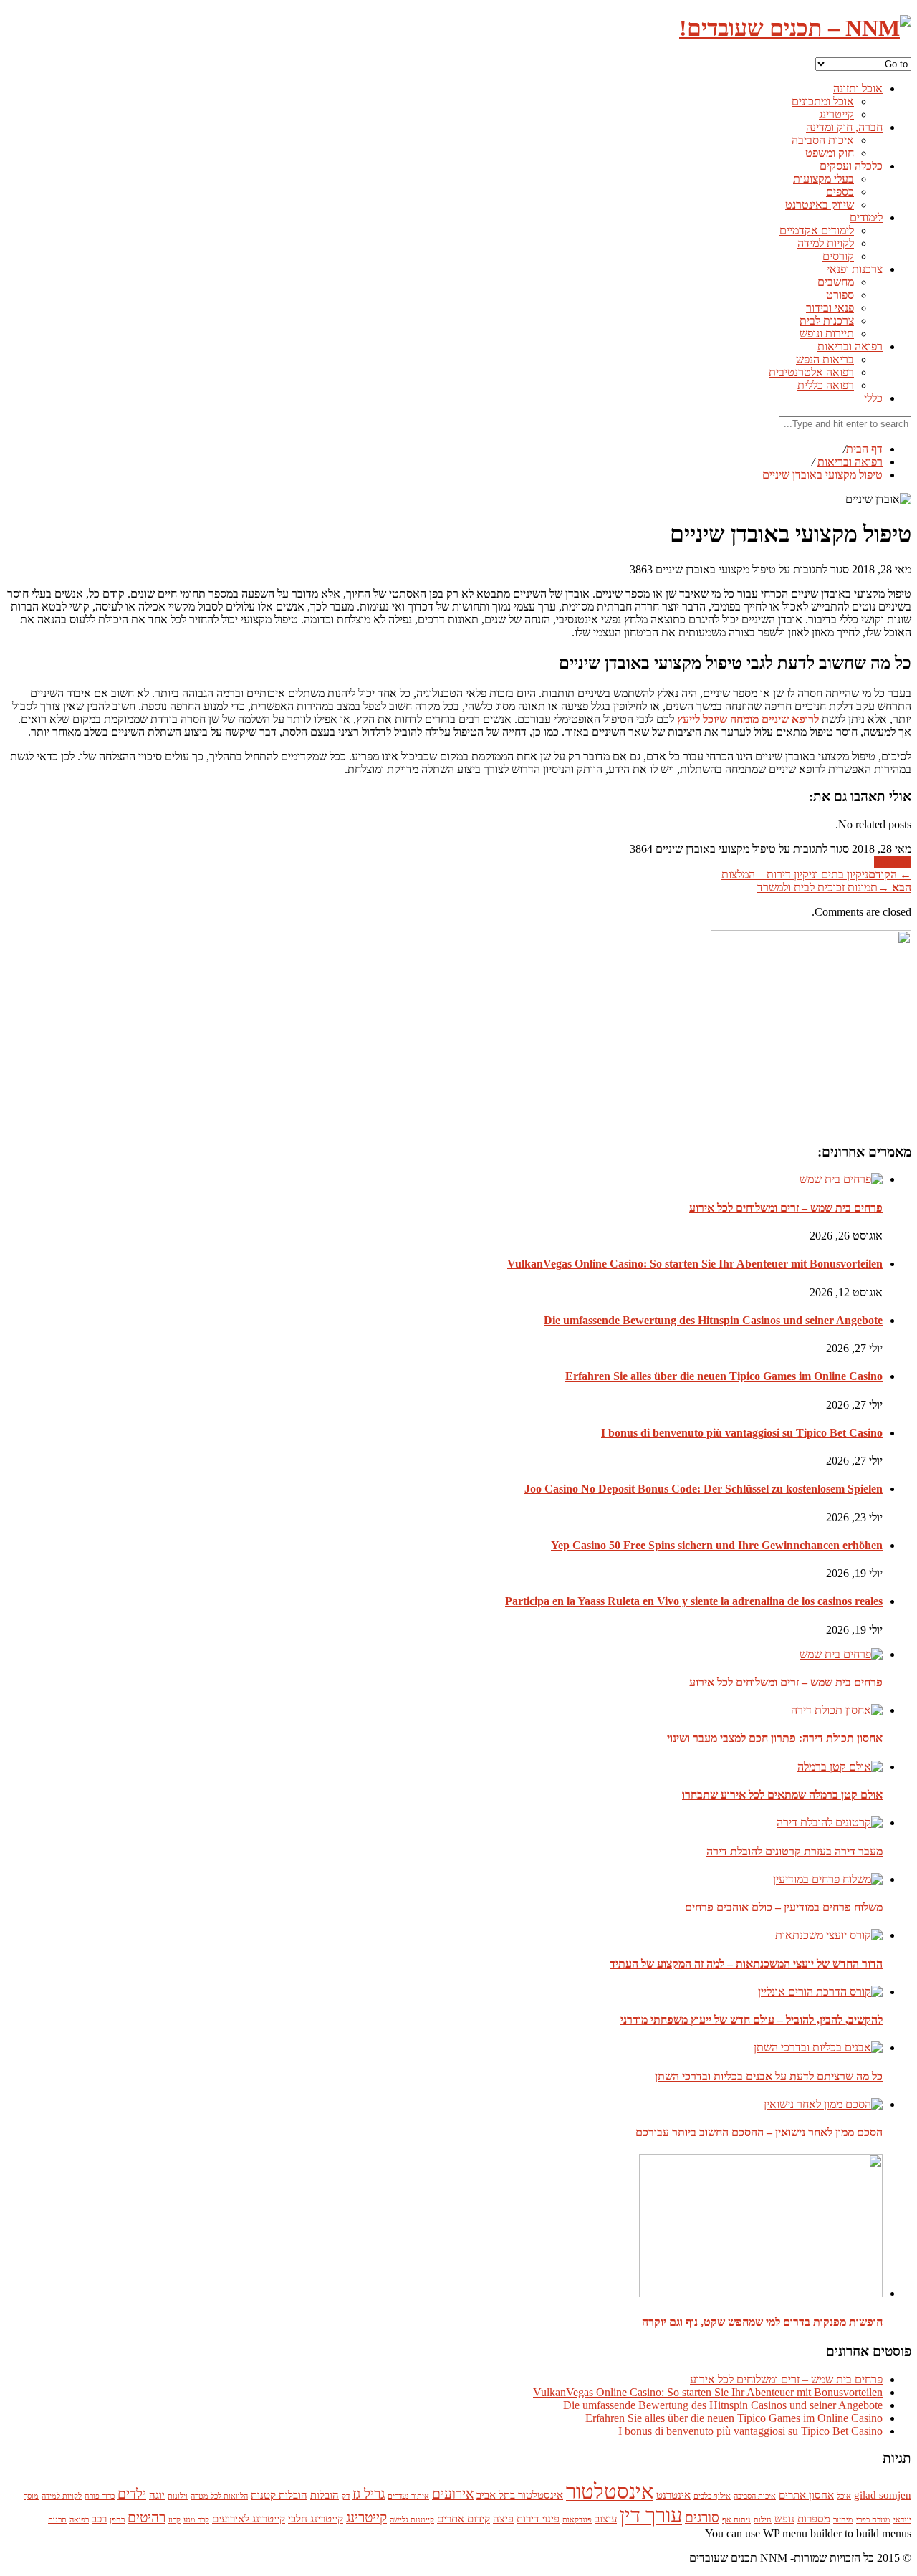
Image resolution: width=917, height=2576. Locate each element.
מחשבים (836, 282)
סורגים (702, 2518)
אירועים (453, 2494)
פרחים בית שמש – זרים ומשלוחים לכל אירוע (786, 1208)
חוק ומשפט (830, 153)
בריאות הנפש (825, 359)
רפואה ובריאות (850, 346)
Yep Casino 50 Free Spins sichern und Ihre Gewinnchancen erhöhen (717, 1545)
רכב (99, 2518)
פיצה (503, 2518)
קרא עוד (893, 862)
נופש (784, 2518)
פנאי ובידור (830, 308)
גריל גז (369, 2494)
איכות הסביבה (823, 140)
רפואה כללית (826, 385)
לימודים (866, 217)
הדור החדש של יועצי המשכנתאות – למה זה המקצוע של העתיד (746, 1964)
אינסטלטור (610, 2491)
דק (346, 2496)
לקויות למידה (826, 243)
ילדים (132, 2494)
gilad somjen (883, 2495)
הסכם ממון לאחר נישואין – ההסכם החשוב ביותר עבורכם (759, 2132)
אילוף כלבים (712, 2496)
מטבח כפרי (873, 2520)
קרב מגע (196, 2520)
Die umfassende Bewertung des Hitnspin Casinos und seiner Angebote (713, 1320)
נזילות (763, 2520)
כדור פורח (100, 2496)
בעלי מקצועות (824, 179)
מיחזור (843, 2520)
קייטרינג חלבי (316, 2518)
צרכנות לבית (827, 321)
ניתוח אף (736, 2520)
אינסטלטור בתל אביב (520, 2495)
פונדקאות (577, 2520)
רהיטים (147, 2518)
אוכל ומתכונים (823, 101)
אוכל (844, 2496)
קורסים (838, 256)
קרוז (174, 2520)
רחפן (117, 2520)
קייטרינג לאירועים (249, 2518)
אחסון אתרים (806, 2495)
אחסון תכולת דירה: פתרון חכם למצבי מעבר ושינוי (775, 1738)
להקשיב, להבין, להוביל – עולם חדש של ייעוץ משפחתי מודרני (752, 2020)
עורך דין (651, 2515)
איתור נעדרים (408, 2496)
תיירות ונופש (827, 334)
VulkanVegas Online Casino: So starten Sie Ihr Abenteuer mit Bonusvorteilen (695, 1264)
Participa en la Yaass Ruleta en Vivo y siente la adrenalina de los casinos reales (694, 1601)
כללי (873, 398)
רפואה (79, 2520)
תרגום (57, 2520)
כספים (840, 192)
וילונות (178, 2496)
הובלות (325, 2495)
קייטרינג (836, 114)
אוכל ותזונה (858, 88)
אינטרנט (673, 2495)
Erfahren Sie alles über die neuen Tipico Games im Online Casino (724, 1376)
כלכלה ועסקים (851, 166)
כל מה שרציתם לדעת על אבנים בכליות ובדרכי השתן (769, 2076)
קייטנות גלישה (412, 2520)
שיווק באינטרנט (820, 205)
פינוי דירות (538, 2518)
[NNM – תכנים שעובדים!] (795, 28)
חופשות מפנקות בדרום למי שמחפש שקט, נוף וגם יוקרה (762, 2322)
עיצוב (606, 2518)
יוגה (157, 2495)
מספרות (814, 2518)
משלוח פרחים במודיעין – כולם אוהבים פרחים (784, 1907)
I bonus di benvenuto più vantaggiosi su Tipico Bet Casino (742, 1433)
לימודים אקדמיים (817, 230)
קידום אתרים (464, 2518)
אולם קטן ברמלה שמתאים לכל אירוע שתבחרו (782, 1795)
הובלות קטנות (279, 2495)
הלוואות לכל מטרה (219, 2496)
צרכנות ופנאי (855, 269)
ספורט (840, 295)
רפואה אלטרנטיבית (811, 372)
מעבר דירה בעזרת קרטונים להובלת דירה (794, 1851)
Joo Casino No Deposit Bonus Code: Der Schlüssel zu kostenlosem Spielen (704, 1489)
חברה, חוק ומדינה (844, 127)
